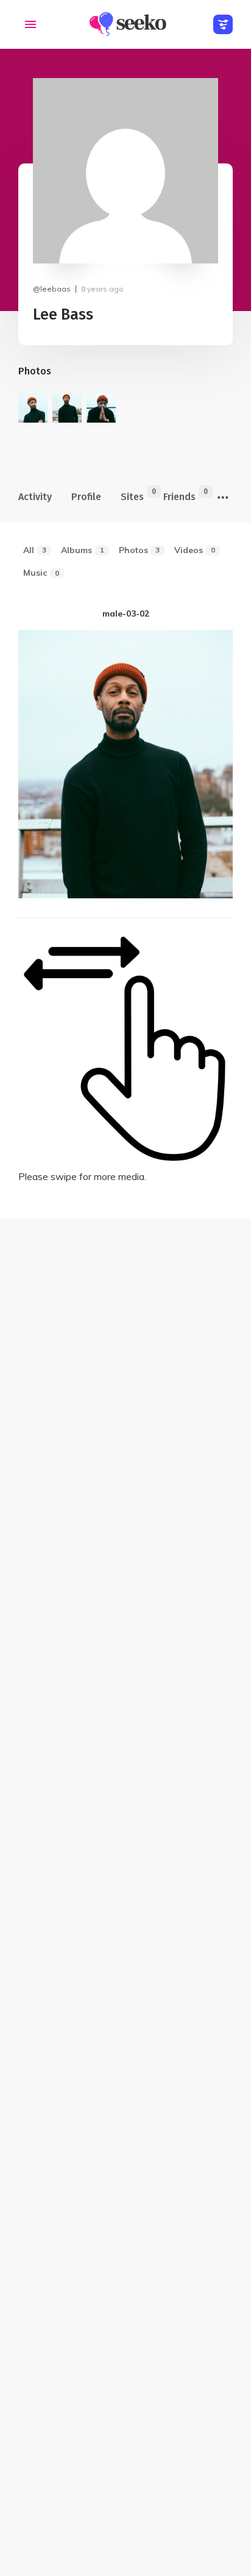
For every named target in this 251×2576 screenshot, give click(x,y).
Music (41, 573)
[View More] (223, 498)
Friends (179, 495)
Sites (132, 495)
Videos (195, 550)
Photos (140, 550)
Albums (83, 550)
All (35, 550)
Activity (35, 497)
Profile (86, 497)
